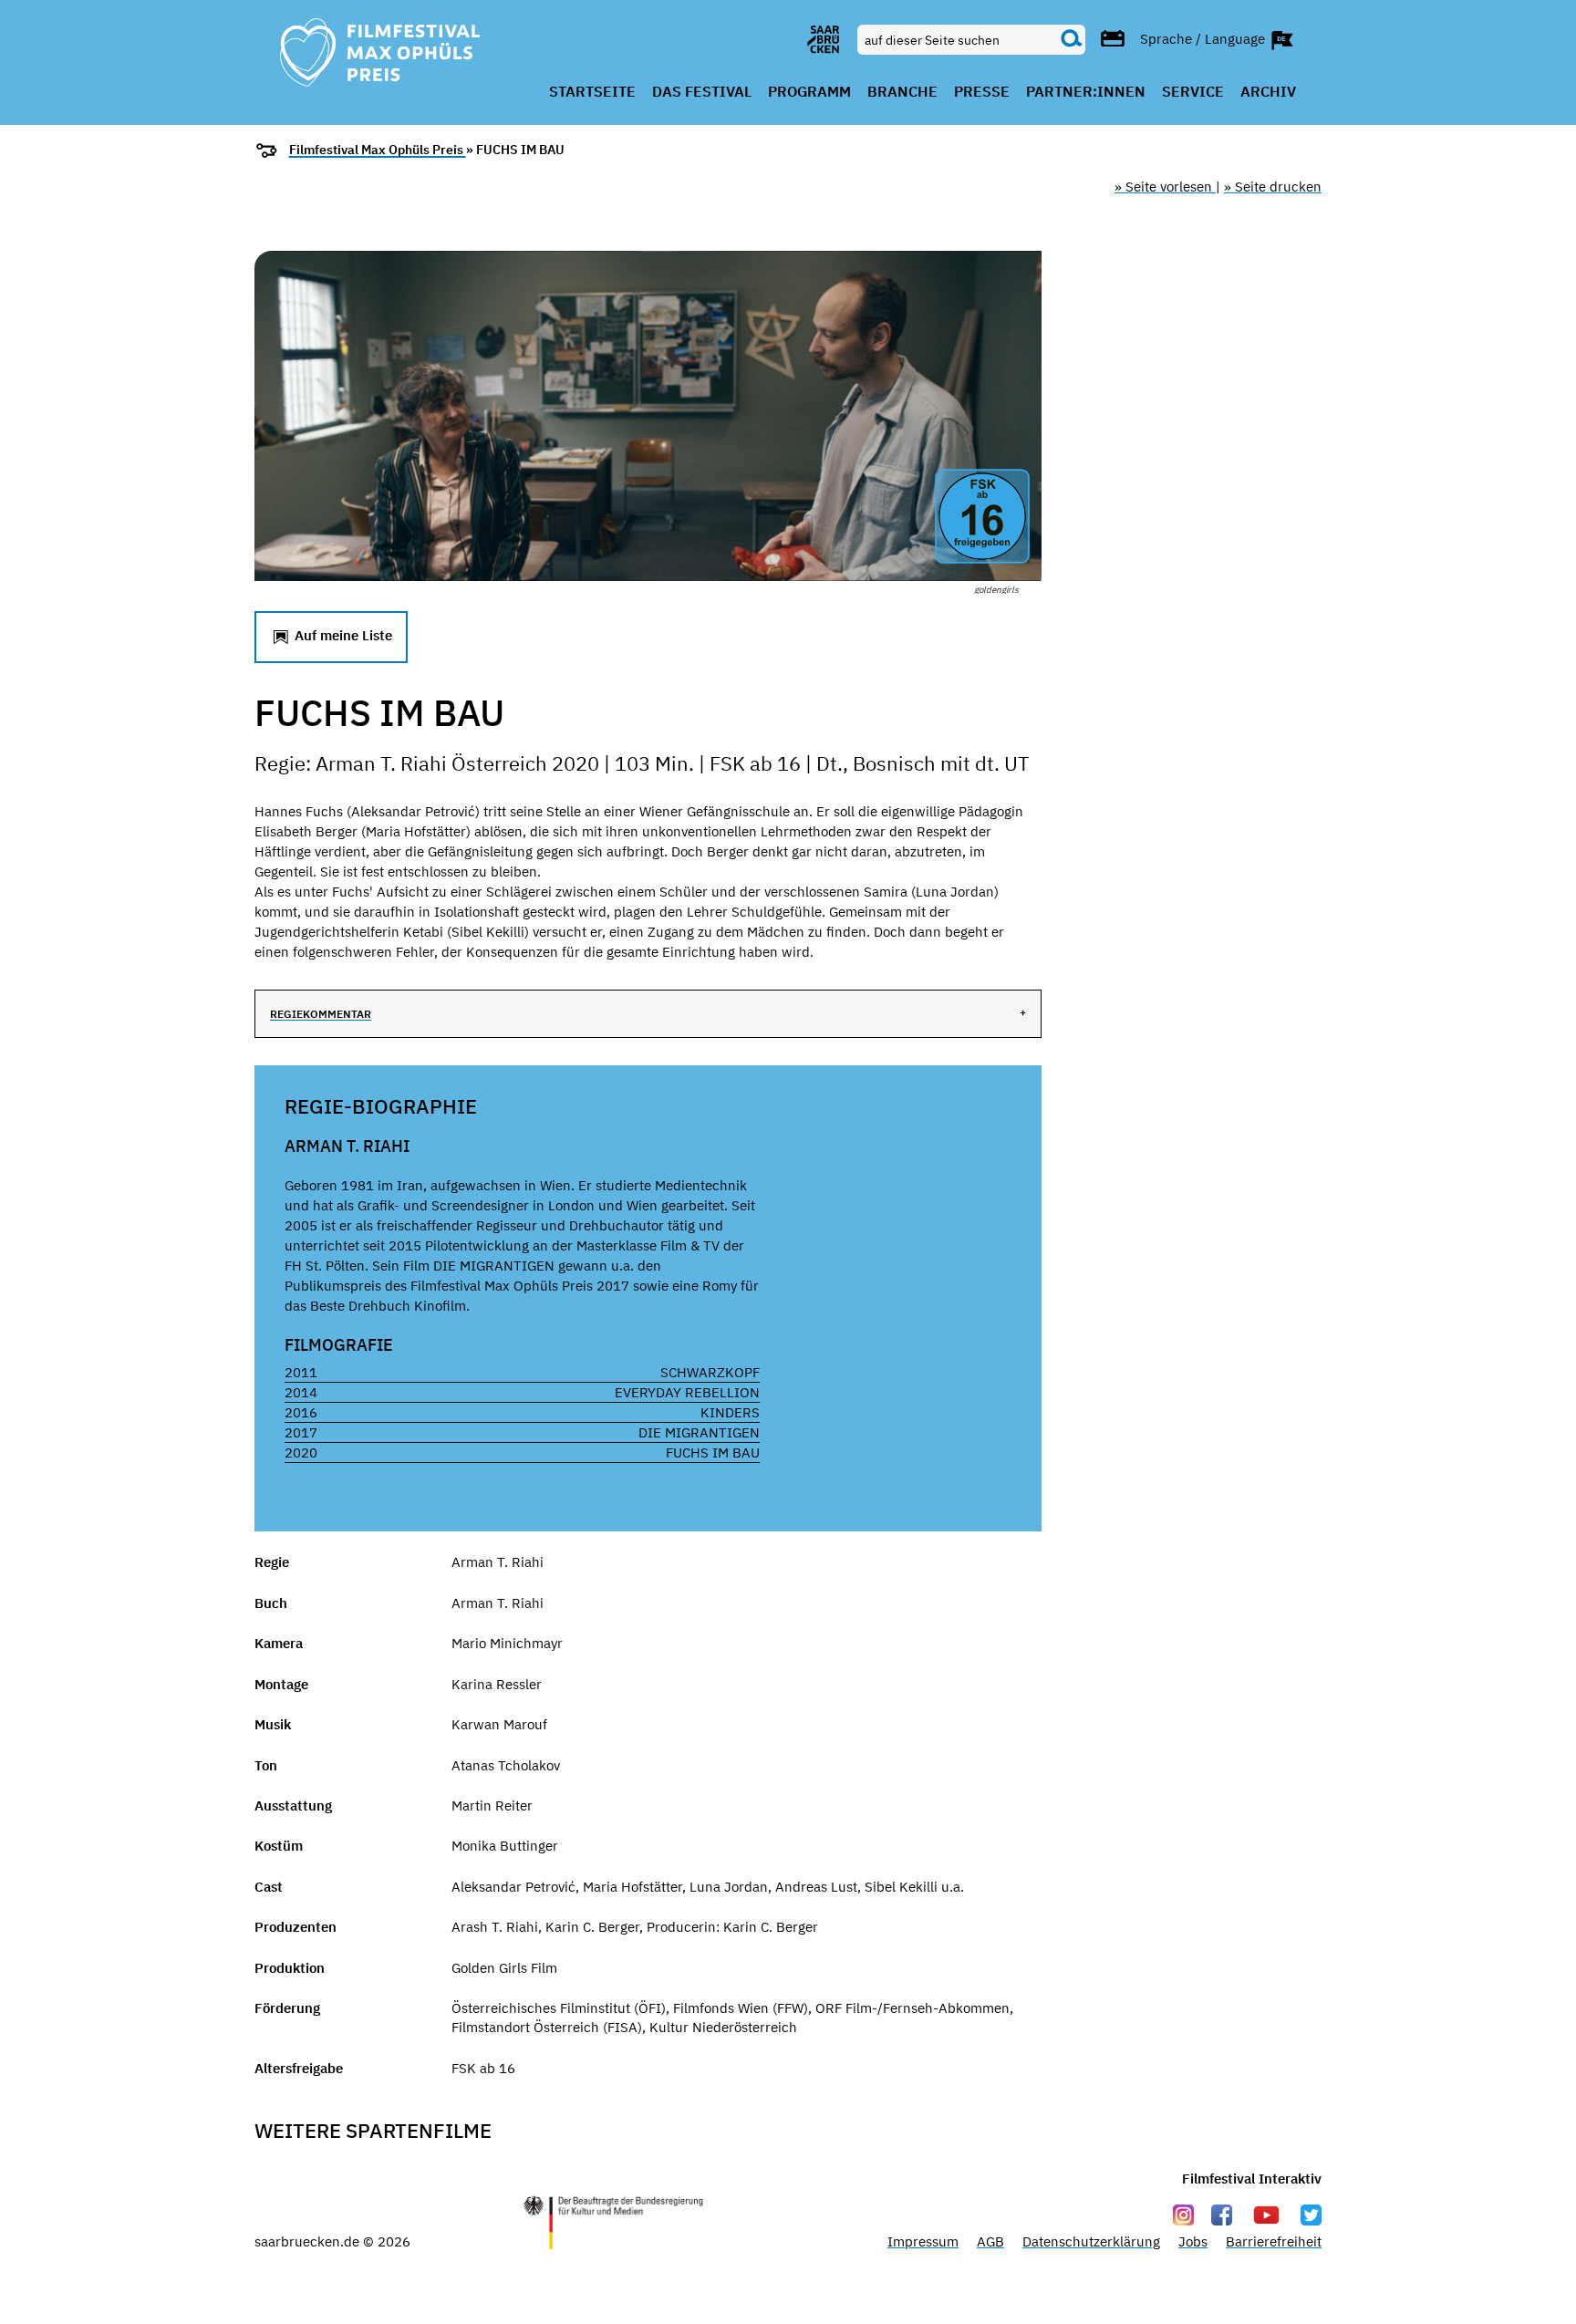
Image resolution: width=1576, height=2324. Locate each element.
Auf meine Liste (342, 635)
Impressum (923, 2241)
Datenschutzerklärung (1091, 2241)
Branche (902, 92)
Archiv (1268, 92)
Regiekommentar (321, 1014)
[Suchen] (1072, 39)
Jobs (1193, 2241)
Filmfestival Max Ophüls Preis (378, 150)
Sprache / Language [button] (1204, 38)
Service (1193, 92)
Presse (982, 92)
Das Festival (702, 92)
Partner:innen (1086, 92)
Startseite (592, 92)
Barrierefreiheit (1274, 2241)
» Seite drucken (1273, 187)
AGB (990, 2241)
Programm (809, 92)
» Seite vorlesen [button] (1165, 187)
